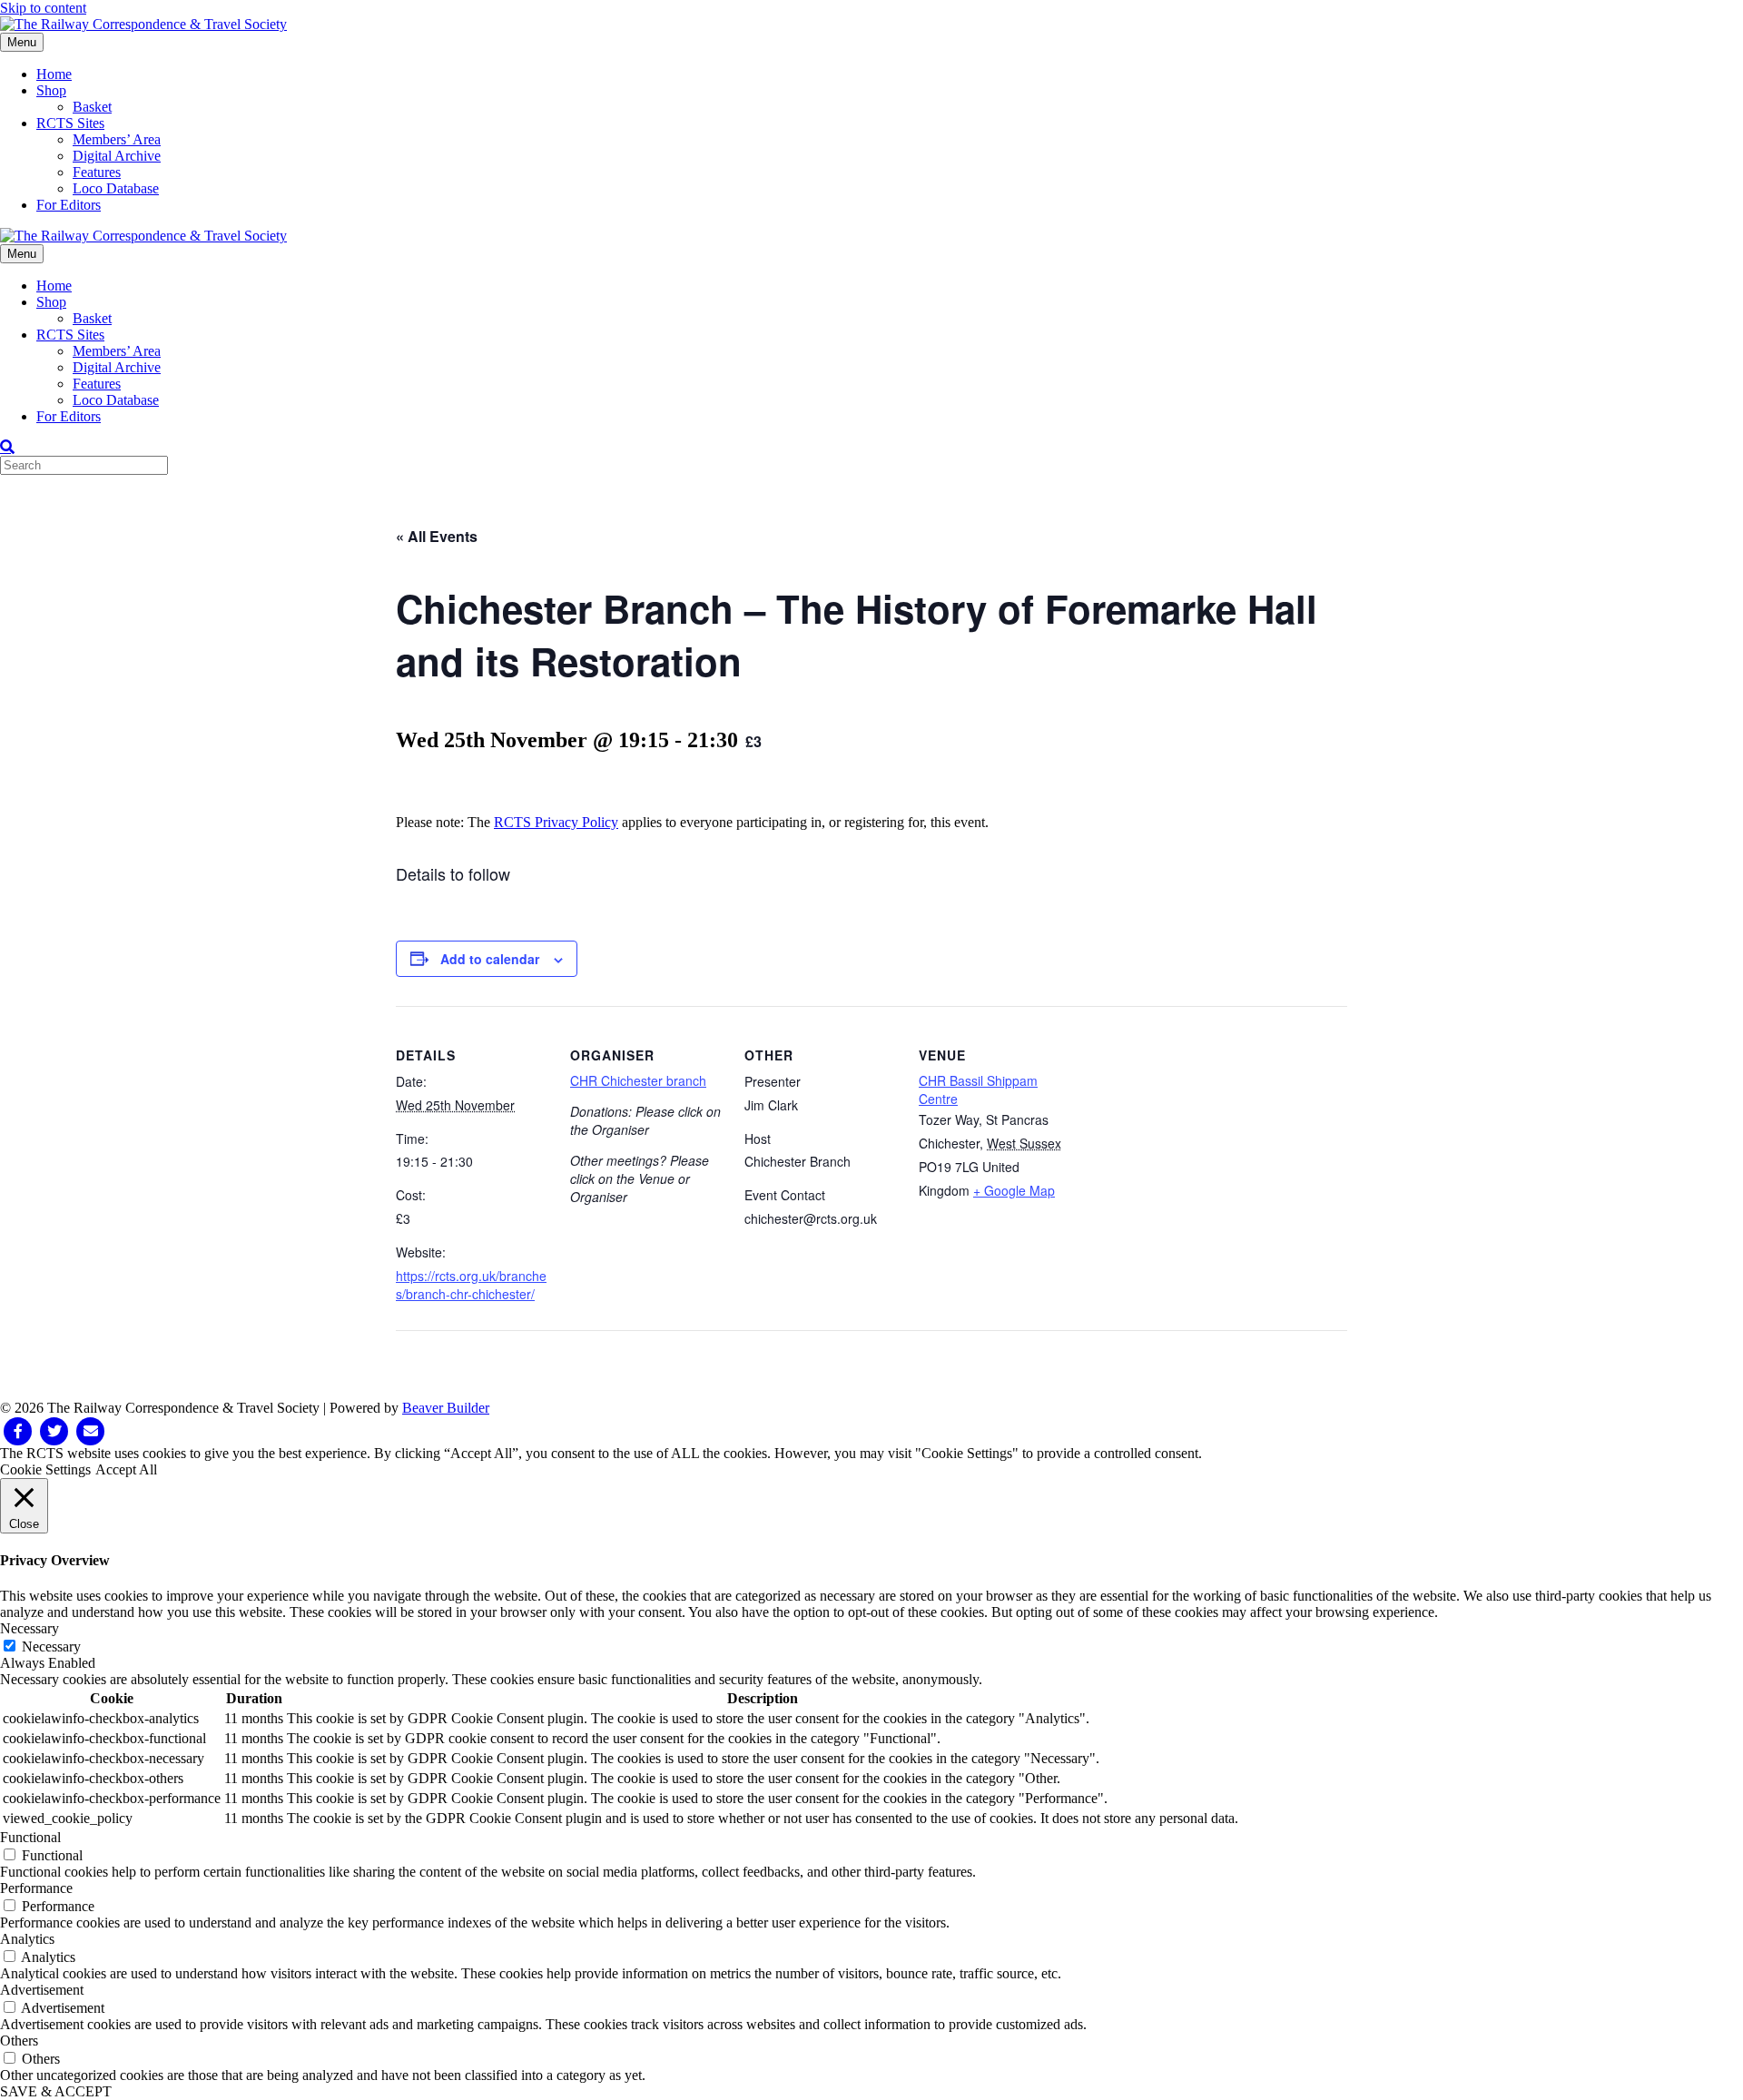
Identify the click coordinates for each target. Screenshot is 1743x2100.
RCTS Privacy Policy (556, 822)
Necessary (51, 1646)
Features (97, 172)
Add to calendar (490, 959)
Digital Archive (117, 156)
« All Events (437, 536)
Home (54, 74)
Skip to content (43, 8)
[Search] (7, 447)
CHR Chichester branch (638, 1080)
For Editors (69, 205)
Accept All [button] (126, 1469)
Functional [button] (30, 1837)
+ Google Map (1014, 1190)
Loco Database (116, 188)
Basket (92, 107)
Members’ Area (117, 139)
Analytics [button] (27, 1939)
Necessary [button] (30, 1628)
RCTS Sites (70, 123)
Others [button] (19, 2041)
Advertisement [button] (42, 1990)
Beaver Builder (446, 1408)
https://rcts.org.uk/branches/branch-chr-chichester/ (471, 1285)
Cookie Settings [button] (45, 1469)
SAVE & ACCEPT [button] (56, 2091)
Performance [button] (36, 1888)
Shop (51, 90)
